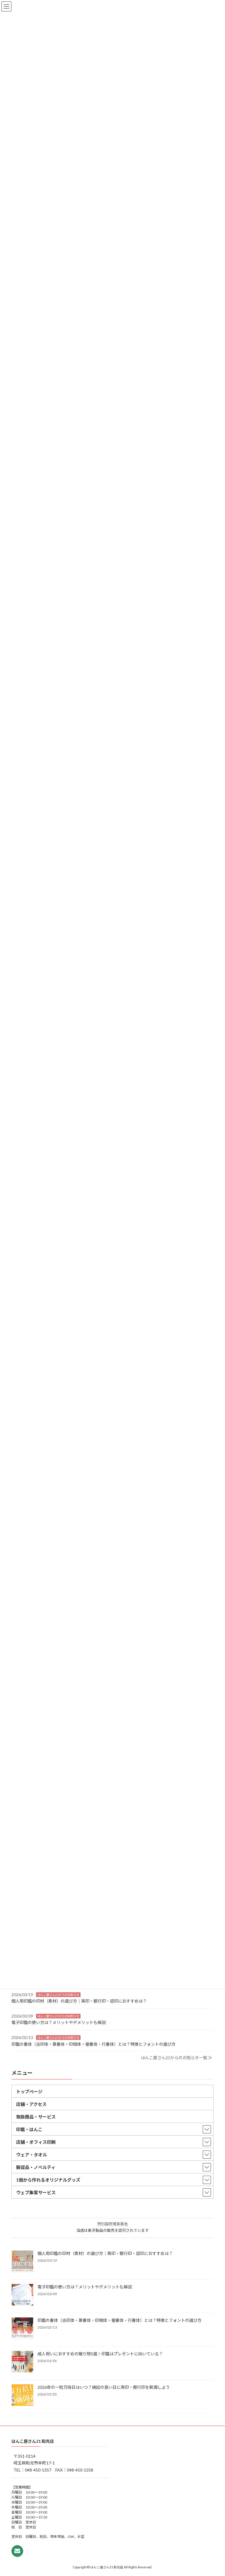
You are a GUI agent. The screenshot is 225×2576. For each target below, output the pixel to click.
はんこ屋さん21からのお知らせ (58, 1994)
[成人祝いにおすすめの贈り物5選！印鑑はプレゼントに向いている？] (22, 2362)
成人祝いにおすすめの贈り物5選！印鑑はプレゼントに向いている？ (100, 2354)
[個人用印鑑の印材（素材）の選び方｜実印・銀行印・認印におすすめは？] (22, 2262)
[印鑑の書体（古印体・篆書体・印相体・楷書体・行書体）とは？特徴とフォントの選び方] (22, 2329)
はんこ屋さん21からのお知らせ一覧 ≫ (177, 2058)
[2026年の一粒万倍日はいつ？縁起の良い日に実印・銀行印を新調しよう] (22, 2396)
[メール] (17, 2551)
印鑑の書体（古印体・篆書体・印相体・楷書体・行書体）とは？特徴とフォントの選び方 (93, 2044)
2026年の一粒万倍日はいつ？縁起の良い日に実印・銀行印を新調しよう (104, 2387)
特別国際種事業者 (112, 2224)
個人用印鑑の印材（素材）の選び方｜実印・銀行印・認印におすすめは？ (79, 2001)
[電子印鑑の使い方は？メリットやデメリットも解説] (22, 2295)
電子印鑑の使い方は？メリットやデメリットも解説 (59, 2022)
